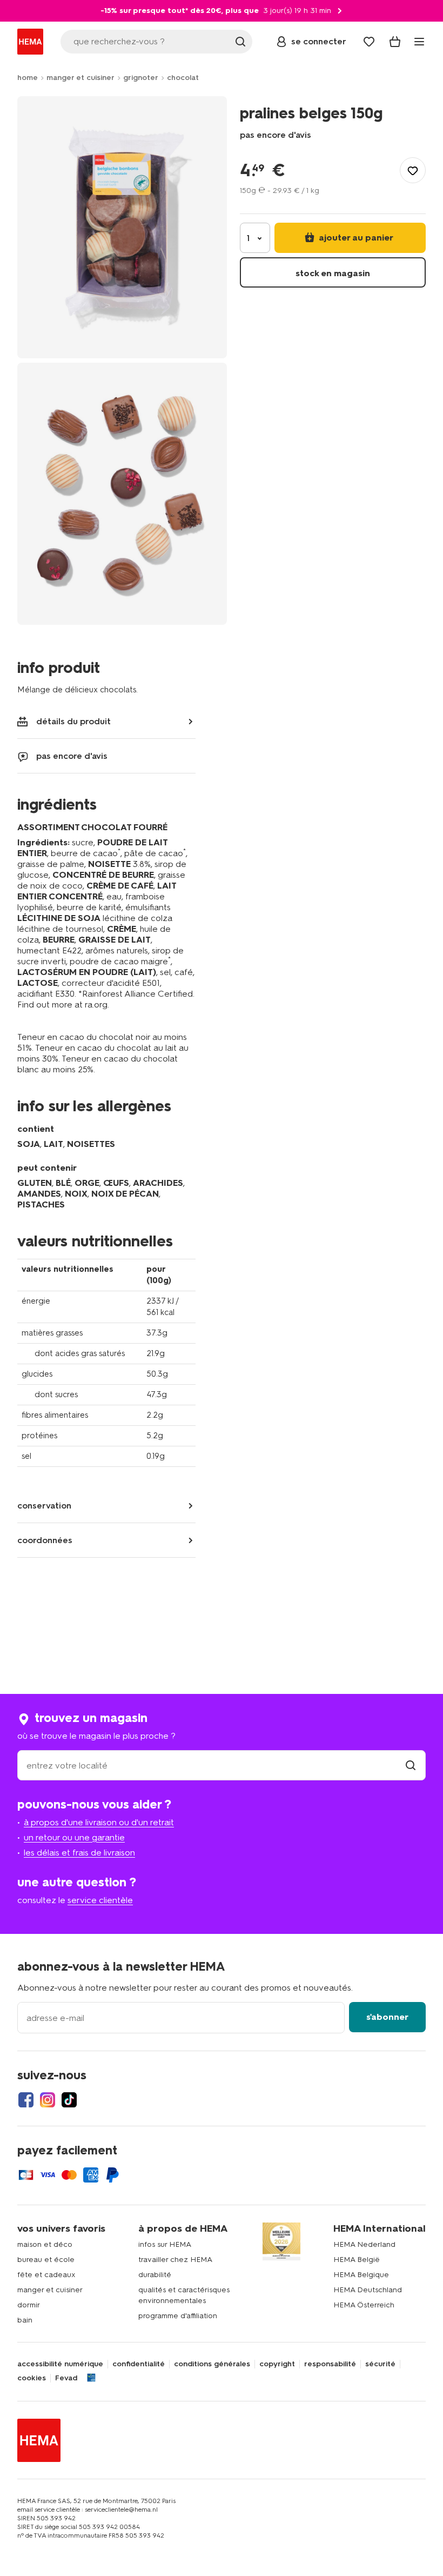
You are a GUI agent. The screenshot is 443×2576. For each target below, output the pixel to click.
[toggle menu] (419, 42)
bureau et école (46, 2260)
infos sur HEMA (165, 2244)
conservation (44, 1506)
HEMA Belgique (361, 2275)
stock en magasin (333, 273)
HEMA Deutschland (368, 2290)
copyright (277, 2364)
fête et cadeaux (46, 2275)
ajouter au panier (355, 238)
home (28, 78)
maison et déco (45, 2244)
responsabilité (330, 2364)
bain (25, 2320)
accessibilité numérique (60, 2364)
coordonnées (45, 1540)
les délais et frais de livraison (79, 1853)
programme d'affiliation (178, 2316)
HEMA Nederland (364, 2244)
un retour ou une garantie (74, 1837)
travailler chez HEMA (175, 2260)
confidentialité (139, 2364)
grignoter (141, 78)
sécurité (380, 2364)
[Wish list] (369, 42)
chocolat (183, 78)
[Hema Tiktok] (69, 2100)
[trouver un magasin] (411, 1766)
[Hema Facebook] (26, 2100)
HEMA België (357, 2260)
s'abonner (387, 2017)
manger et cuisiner (80, 78)
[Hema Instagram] (48, 2100)
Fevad (66, 2378)
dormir (29, 2305)
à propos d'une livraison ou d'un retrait (99, 1822)
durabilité (155, 2275)
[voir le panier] (395, 42)
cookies (32, 2378)
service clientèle (100, 1900)
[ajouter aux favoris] (413, 170)
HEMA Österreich (364, 2305)
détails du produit (73, 721)
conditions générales (212, 2364)
